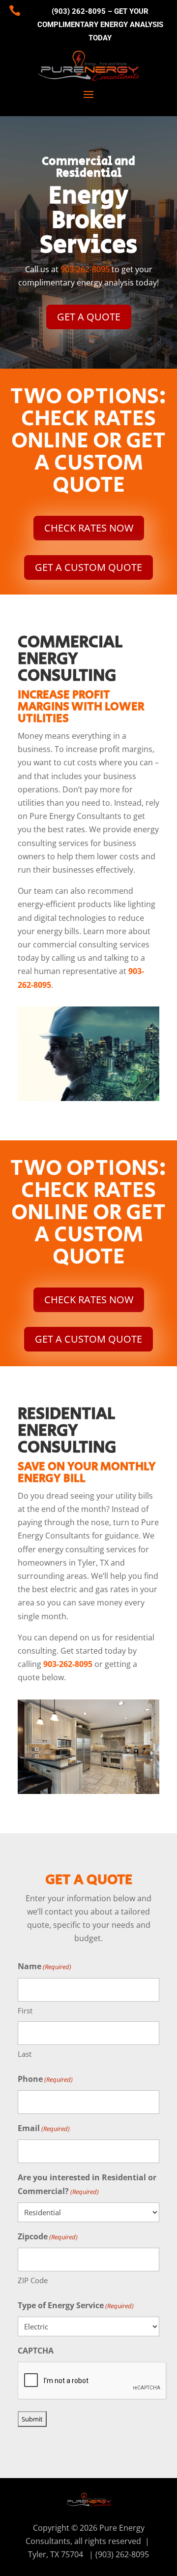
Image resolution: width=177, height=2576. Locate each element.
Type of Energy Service (76, 2305)
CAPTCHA (36, 2351)
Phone (45, 2079)
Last (25, 2054)
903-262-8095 (85, 269)
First (25, 2011)
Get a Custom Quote (88, 567)
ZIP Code (33, 2280)
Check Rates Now (89, 528)
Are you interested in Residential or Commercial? (87, 2184)
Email (44, 2128)
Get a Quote (89, 317)
